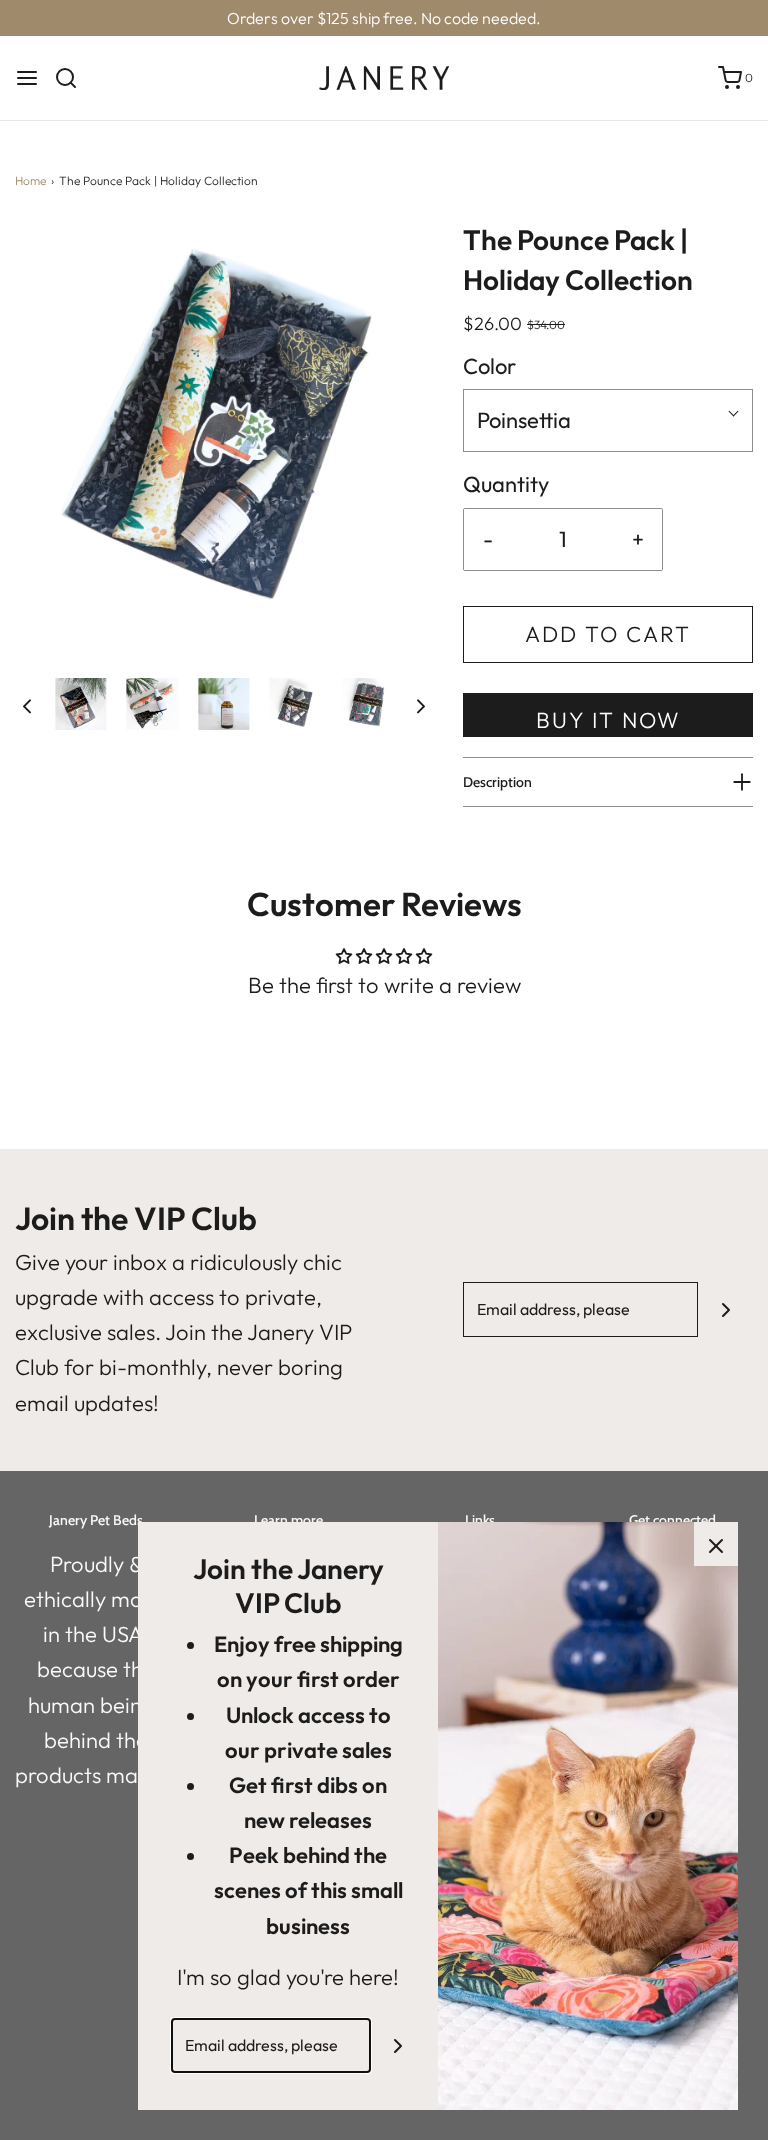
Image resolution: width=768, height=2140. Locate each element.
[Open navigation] (27, 78)
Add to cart (608, 634)
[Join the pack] (725, 1309)
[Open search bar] (73, 78)
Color (489, 366)
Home (30, 180)
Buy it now (608, 720)
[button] (27, 703)
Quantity (506, 484)
